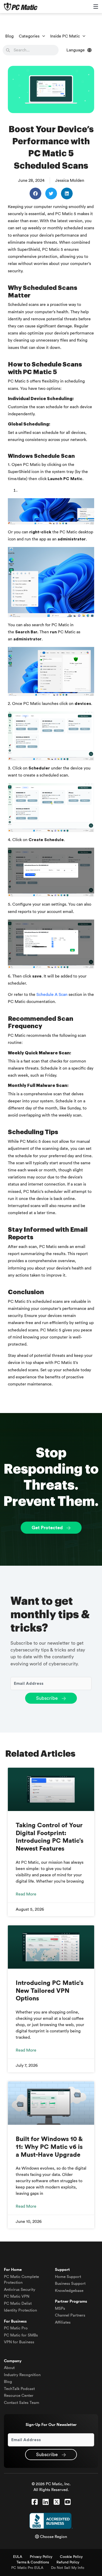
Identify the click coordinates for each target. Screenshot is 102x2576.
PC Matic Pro (16, 2328)
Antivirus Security (20, 2290)
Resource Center (19, 2396)
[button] (35, 193)
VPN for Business (19, 2342)
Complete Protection (21, 2280)
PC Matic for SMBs (21, 2335)
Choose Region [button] (53, 2537)
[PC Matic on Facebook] (35, 2502)
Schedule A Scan (52, 995)
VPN (17, 2296)
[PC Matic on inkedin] (46, 2502)
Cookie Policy (71, 2557)
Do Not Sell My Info (68, 2568)
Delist (18, 2304)
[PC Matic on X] (57, 2502)
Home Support (68, 2277)
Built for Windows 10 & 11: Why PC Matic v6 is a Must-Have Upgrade (49, 2147)
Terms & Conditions (33, 2562)
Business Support (70, 2284)
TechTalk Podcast (19, 2389)
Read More (26, 1894)
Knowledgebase (69, 2291)
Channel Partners (70, 2315)
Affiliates (63, 2322)
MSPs (60, 2309)
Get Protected (48, 1528)
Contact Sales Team (22, 2403)
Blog (9, 36)
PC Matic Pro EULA (27, 2568)
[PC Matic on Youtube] (68, 2502)
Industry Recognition (22, 2375)
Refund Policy (68, 2562)
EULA (18, 2557)
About (9, 2368)
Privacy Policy (41, 2557)
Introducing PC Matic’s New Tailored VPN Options (50, 1991)
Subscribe (48, 1698)
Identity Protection (20, 2310)
